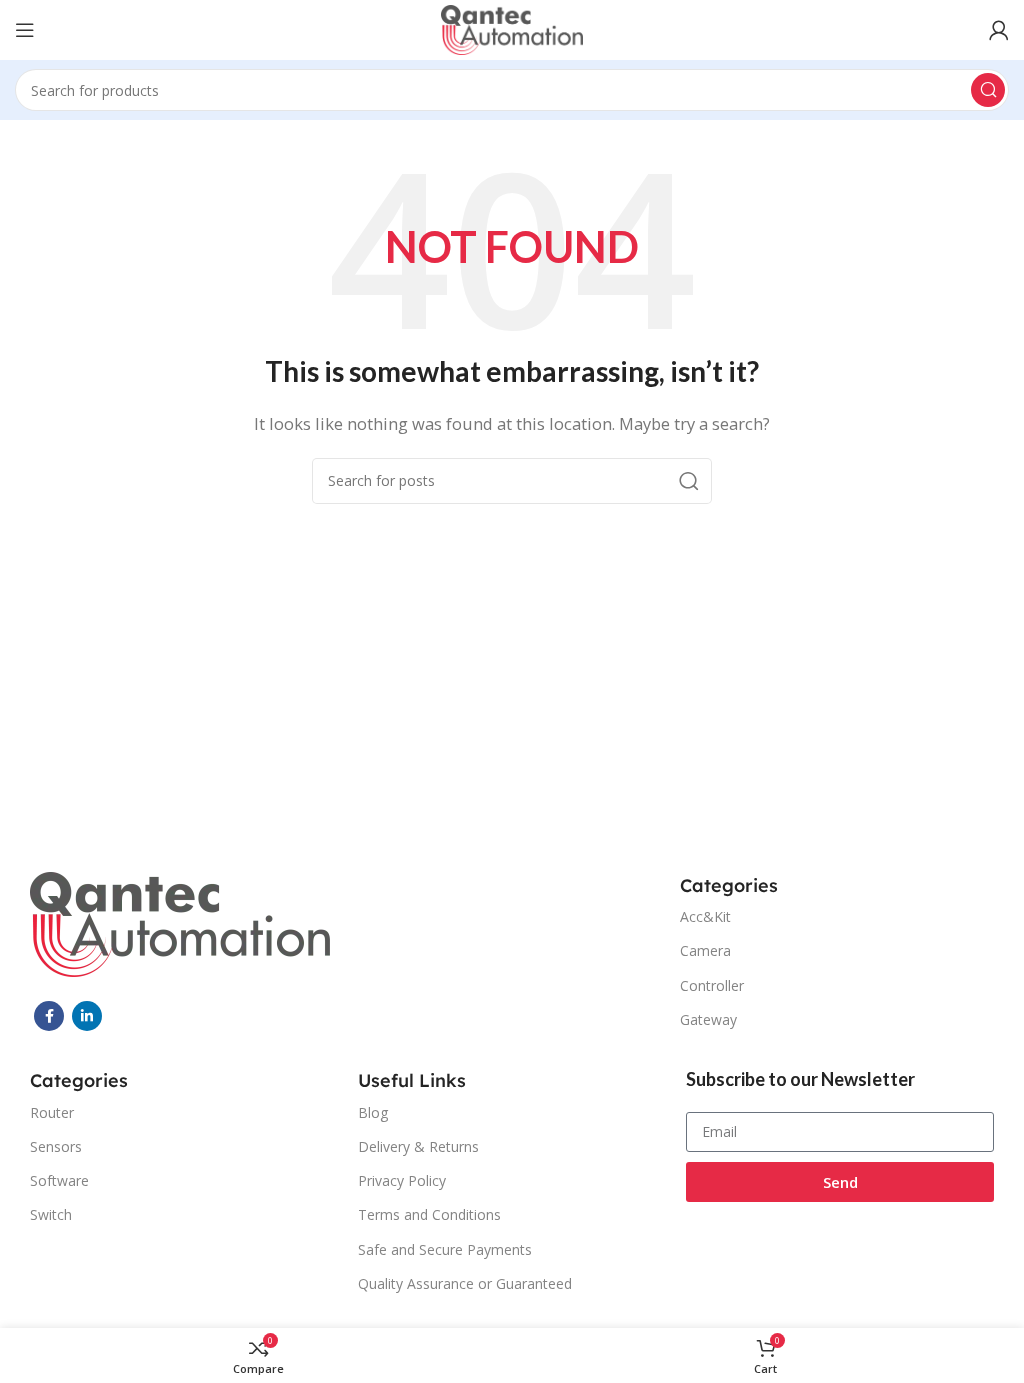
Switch (51, 1214)
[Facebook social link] (49, 1016)
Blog (373, 1112)
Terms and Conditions (429, 1214)
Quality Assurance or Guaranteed (465, 1283)
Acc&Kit (705, 916)
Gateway (708, 1019)
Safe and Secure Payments (445, 1249)
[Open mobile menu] (25, 30)
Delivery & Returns (418, 1146)
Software (59, 1180)
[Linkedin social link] (87, 1016)
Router (52, 1112)
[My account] (999, 30)
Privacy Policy (402, 1180)
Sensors (56, 1146)
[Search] (988, 90)
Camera (705, 950)
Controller (712, 985)
